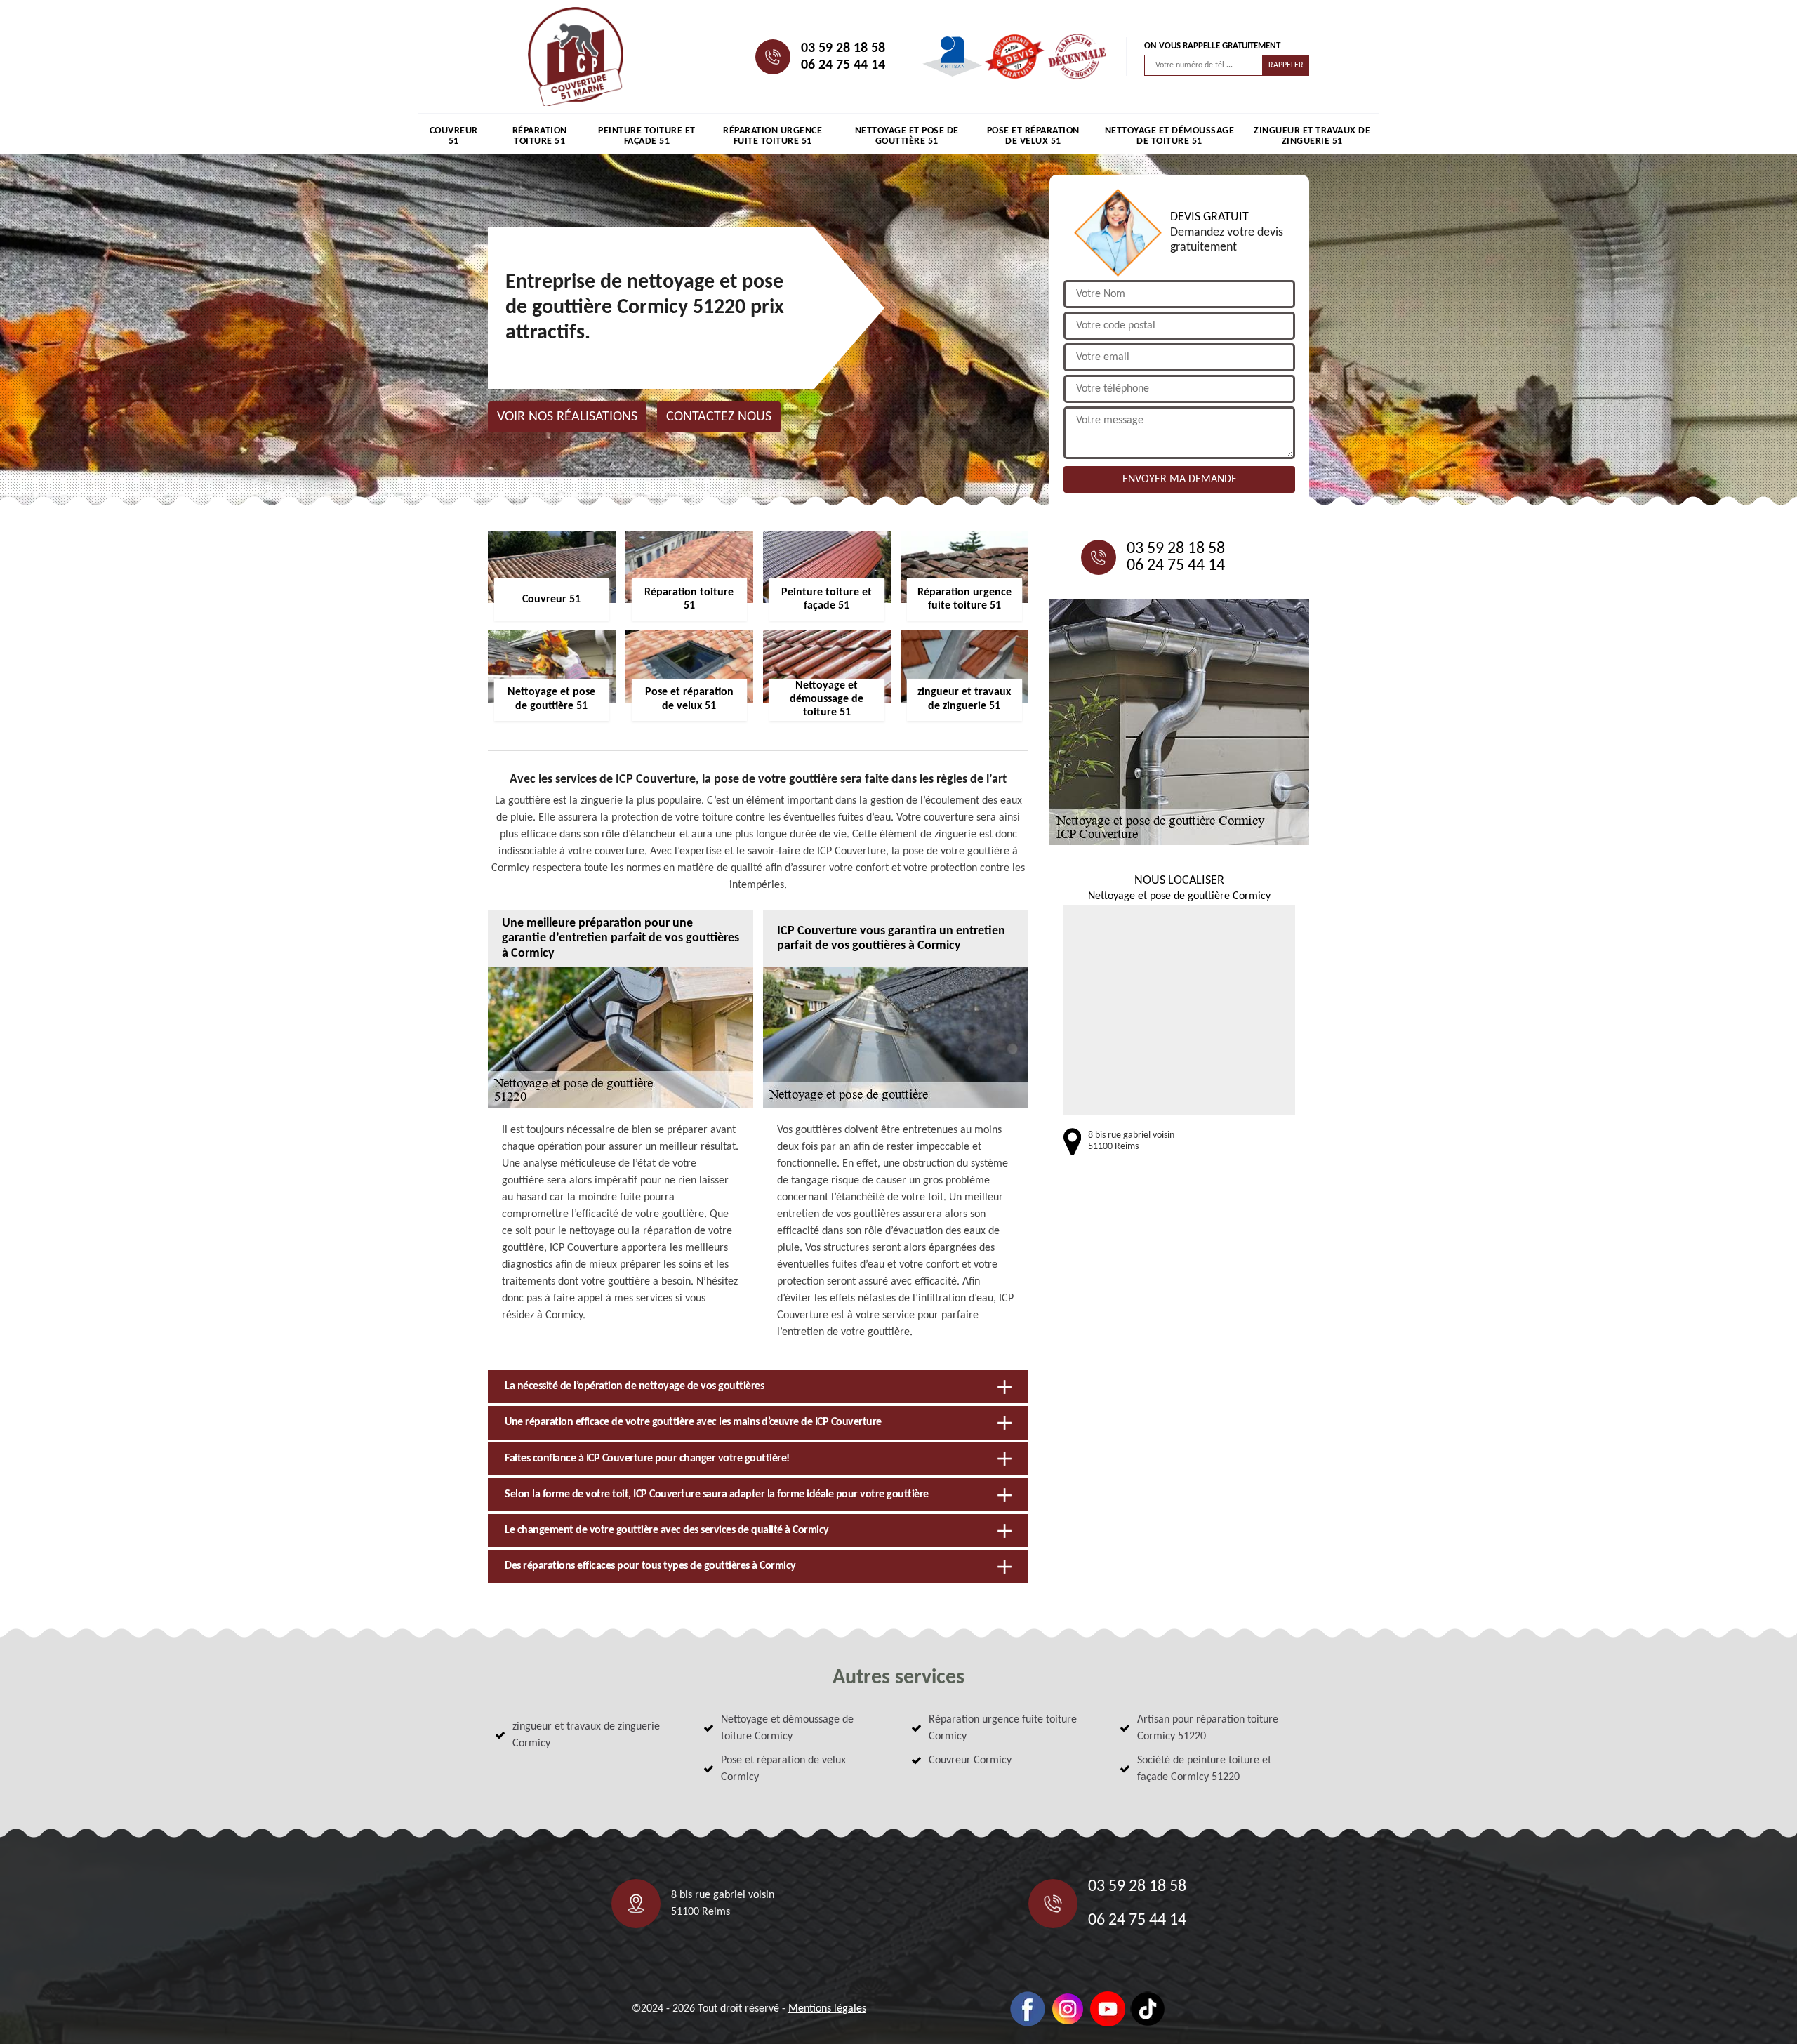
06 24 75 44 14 (843, 65)
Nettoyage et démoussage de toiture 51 (1170, 136)
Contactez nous (719, 417)
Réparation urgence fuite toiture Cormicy (1003, 1728)
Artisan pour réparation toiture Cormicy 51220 (1208, 1728)
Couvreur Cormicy (970, 1760)
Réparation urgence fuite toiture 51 (772, 136)
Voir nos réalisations (567, 417)
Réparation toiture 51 (540, 136)
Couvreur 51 (454, 136)
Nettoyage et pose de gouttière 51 (907, 136)
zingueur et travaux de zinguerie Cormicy (586, 1735)
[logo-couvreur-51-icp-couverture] (576, 57)
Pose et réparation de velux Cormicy (783, 1769)
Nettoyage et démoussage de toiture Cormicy (787, 1728)
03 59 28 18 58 (843, 48)
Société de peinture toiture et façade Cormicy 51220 (1204, 1769)
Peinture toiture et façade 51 (647, 136)
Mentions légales (827, 2009)
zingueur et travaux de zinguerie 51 (1312, 136)
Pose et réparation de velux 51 (1033, 136)
